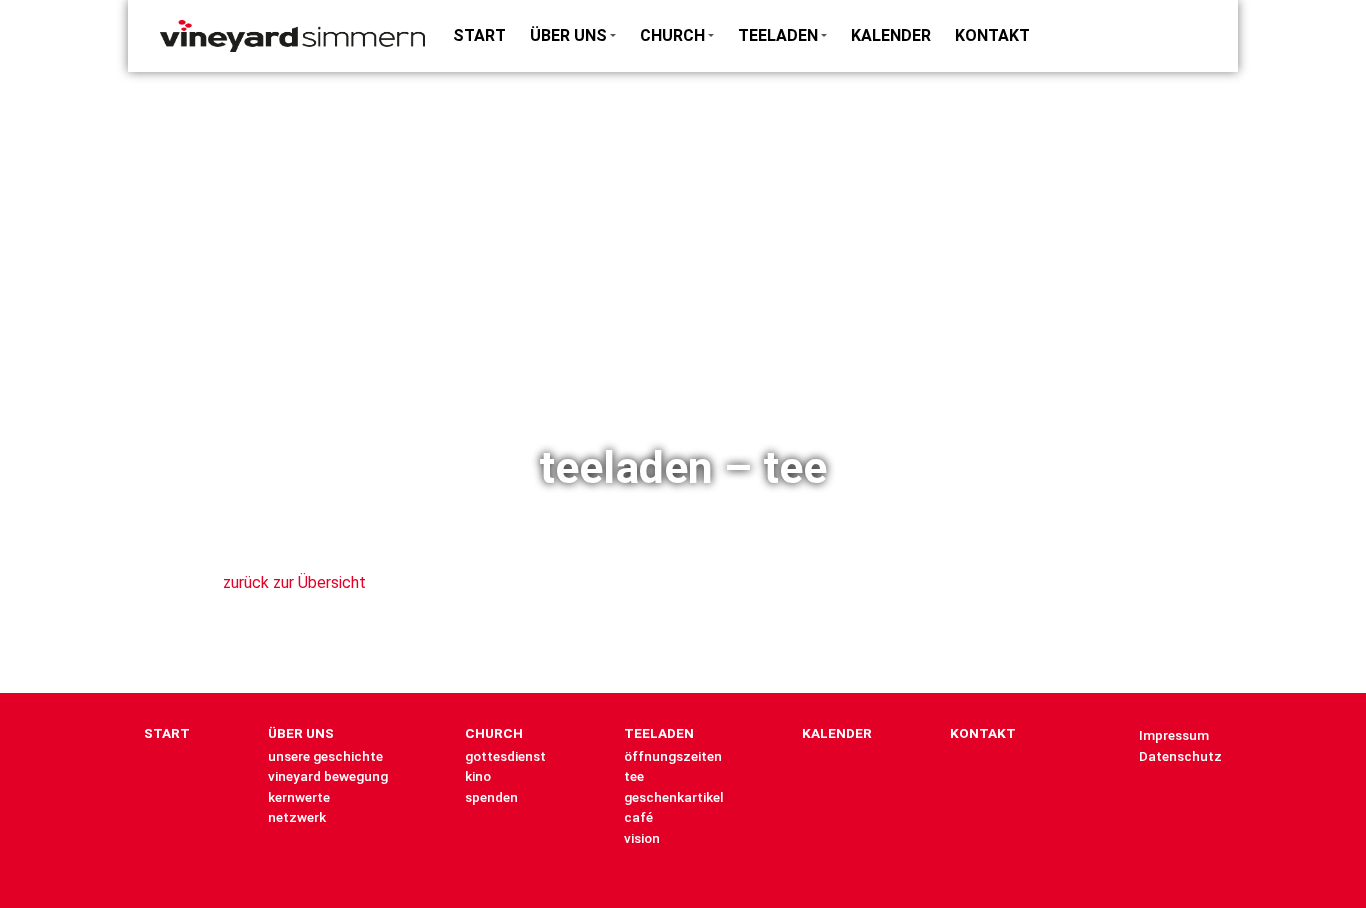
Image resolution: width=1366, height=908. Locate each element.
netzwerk (297, 817)
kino (478, 776)
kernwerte (299, 797)
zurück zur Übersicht (294, 582)
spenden (491, 797)
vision (642, 838)
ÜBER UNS (568, 35)
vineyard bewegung (328, 776)
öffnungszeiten (673, 756)
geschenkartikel (674, 797)
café (638, 817)
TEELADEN (778, 35)
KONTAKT (992, 35)
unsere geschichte (325, 756)
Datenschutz (1180, 756)
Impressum (1174, 735)
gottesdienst (505, 756)
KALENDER (891, 35)
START (479, 35)
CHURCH (672, 35)
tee (634, 776)
